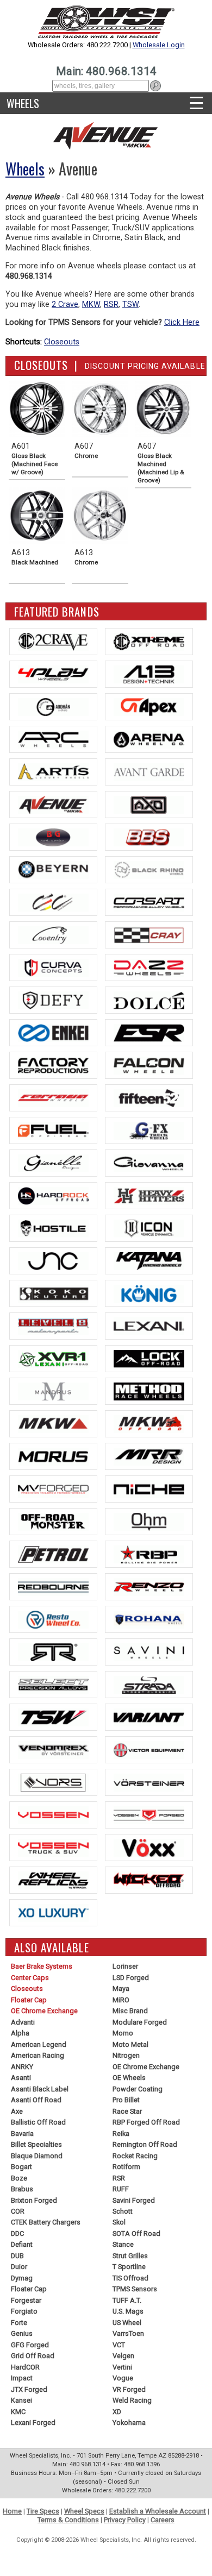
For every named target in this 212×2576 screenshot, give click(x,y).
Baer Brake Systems (42, 1966)
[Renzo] (149, 1587)
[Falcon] (149, 1065)
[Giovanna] (149, 1163)
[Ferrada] (53, 1098)
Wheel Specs (84, 2511)
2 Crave (65, 304)
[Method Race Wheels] (149, 1391)
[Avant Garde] (149, 772)
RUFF (121, 2189)
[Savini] (149, 1652)
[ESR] (149, 1033)
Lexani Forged (33, 2423)
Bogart (21, 2167)
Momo (123, 2033)
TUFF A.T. (127, 2300)
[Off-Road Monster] (53, 1522)
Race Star (127, 2111)
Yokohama (129, 2423)
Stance (123, 2244)
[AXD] (149, 805)
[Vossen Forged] (149, 1815)
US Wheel (127, 2323)
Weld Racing (132, 2400)
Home (12, 2511)
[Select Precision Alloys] (53, 1685)
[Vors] (53, 1782)
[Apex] (149, 707)
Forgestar (26, 2300)
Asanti (21, 2078)
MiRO (121, 2000)
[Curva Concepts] (53, 967)
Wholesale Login (159, 45)
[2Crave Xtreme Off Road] (149, 642)
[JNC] (53, 1261)
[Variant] (149, 1717)
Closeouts (62, 342)
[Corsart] (149, 902)
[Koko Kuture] (53, 1293)
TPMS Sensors (135, 2289)
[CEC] (53, 902)
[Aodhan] (53, 707)
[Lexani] (149, 1326)
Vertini (122, 2367)
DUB (17, 2256)
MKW (91, 304)
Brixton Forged (34, 2200)
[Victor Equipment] (149, 1750)
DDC (17, 2233)
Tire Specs (43, 2511)
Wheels (23, 103)
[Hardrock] (53, 1196)
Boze (19, 2178)
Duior (19, 2267)
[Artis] (53, 772)
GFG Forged (30, 2345)
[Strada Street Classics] (149, 1685)
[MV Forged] (53, 1489)
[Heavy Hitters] (149, 1196)
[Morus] (53, 1456)
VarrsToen (128, 2333)
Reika (121, 2134)
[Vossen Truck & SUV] (53, 1848)
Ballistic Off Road (38, 2122)
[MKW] (53, 1424)
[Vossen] (53, 1815)
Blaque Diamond (37, 2156)
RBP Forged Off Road (146, 2122)
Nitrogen (126, 2055)
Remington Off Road (145, 2144)
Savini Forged (134, 2200)
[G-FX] (149, 1130)
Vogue (123, 2378)
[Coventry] (53, 935)
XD (117, 2412)
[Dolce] (149, 1000)
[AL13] (149, 674)
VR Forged (129, 2389)
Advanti (23, 2022)
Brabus (22, 2189)
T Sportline (129, 2267)
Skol (119, 2222)
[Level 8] (53, 1326)
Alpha (20, 2033)
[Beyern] (53, 870)
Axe (17, 2111)
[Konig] (149, 1293)
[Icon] (149, 1228)
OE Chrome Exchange (44, 2011)
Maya (121, 1988)
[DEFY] (53, 1000)
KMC (18, 2412)
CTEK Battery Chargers (46, 2222)
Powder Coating (138, 2089)
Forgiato (24, 2311)
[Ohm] (149, 1522)
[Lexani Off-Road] (53, 1359)
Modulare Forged (140, 2022)
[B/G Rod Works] (53, 837)
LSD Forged (131, 1978)
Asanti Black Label (40, 2089)
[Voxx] (149, 1848)
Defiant (22, 2244)
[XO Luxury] (53, 1913)
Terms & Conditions (68, 2520)
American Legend (39, 2044)
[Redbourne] (53, 1587)
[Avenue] (53, 805)
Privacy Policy (125, 2520)
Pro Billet (126, 2100)
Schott (123, 2211)
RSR (111, 304)
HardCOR (25, 2367)
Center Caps (30, 1978)
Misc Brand (130, 2011)
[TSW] (53, 1717)
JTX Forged (29, 2389)
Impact (22, 2378)
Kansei (21, 2400)
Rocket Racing (135, 2156)
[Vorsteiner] (149, 1782)
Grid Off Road (33, 2356)
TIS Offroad (130, 2278)
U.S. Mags (128, 2311)
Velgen (123, 2356)
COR (18, 2211)
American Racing (38, 2055)
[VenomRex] (53, 1750)
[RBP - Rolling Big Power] (149, 1554)
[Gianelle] (53, 1163)
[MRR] (149, 1456)
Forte (19, 2323)
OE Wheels (129, 2078)
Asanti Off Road (36, 2100)
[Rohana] (149, 1619)
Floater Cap (29, 2000)
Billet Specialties (36, 2144)
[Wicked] (149, 1880)
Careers (163, 2520)
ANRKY (22, 2067)
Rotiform (126, 2167)
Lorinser (125, 1966)
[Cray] (149, 935)
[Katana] (149, 1261)
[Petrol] (53, 1554)
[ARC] (53, 739)
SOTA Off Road (136, 2233)
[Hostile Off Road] (53, 1228)
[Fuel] (53, 1130)
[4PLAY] (53, 674)
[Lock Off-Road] (149, 1359)
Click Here (182, 322)
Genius (22, 2333)
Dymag (22, 2278)
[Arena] (149, 739)
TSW (130, 304)
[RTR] (53, 1652)
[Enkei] (53, 1033)
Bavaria (22, 2134)
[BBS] (149, 837)
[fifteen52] (149, 1098)
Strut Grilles (130, 2256)
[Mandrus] (53, 1391)
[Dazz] (149, 967)
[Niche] (149, 1489)
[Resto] (53, 1619)
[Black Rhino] (149, 870)
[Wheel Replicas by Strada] (53, 1880)
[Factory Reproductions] (53, 1065)
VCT (119, 2345)
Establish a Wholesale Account (158, 2511)
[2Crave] (53, 642)
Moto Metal (130, 2044)
